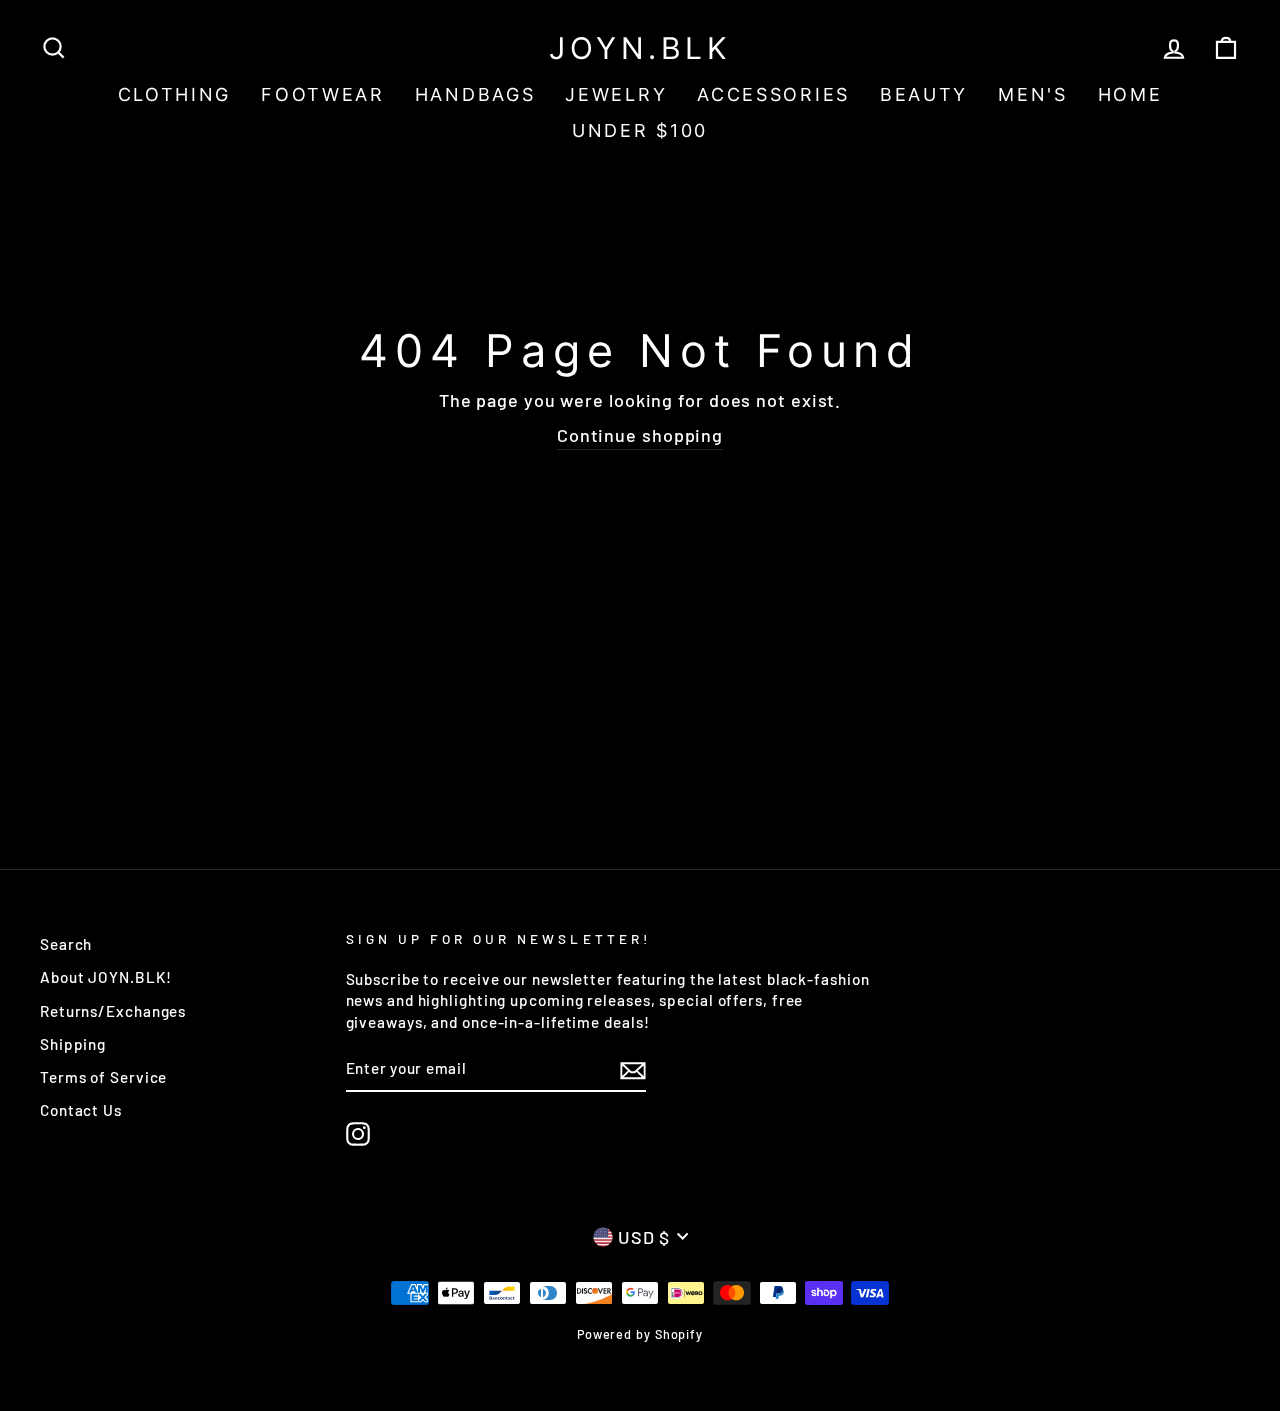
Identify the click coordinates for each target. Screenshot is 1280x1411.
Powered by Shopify (640, 1334)
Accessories (773, 94)
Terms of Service (103, 1077)
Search (66, 944)
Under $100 (640, 130)
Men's (1033, 94)
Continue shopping (640, 435)
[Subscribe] (633, 1070)
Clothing (175, 94)
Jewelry (616, 94)
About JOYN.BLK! (106, 977)
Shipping (73, 1044)
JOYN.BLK (640, 48)
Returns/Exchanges (113, 1011)
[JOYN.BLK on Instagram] (358, 1134)
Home (1130, 94)
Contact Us (81, 1110)
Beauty (924, 94)
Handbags (475, 94)
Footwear (323, 94)
